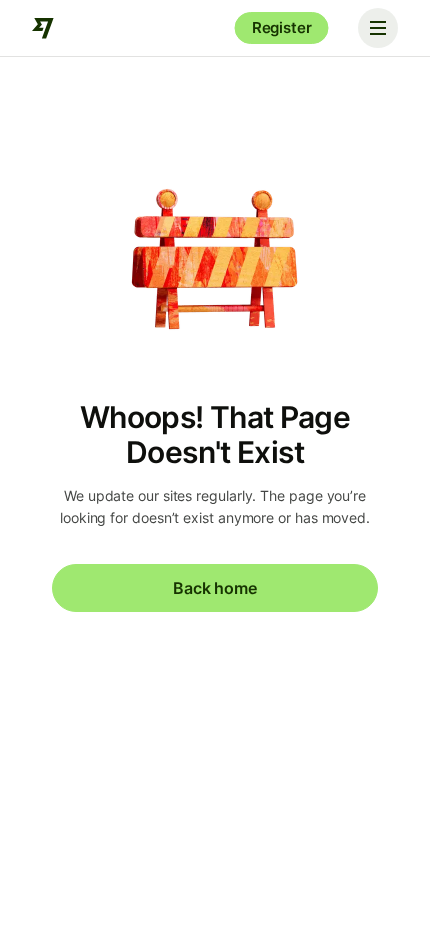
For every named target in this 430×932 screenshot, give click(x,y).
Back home (214, 588)
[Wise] (44, 28)
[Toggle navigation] (378, 28)
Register (282, 27)
